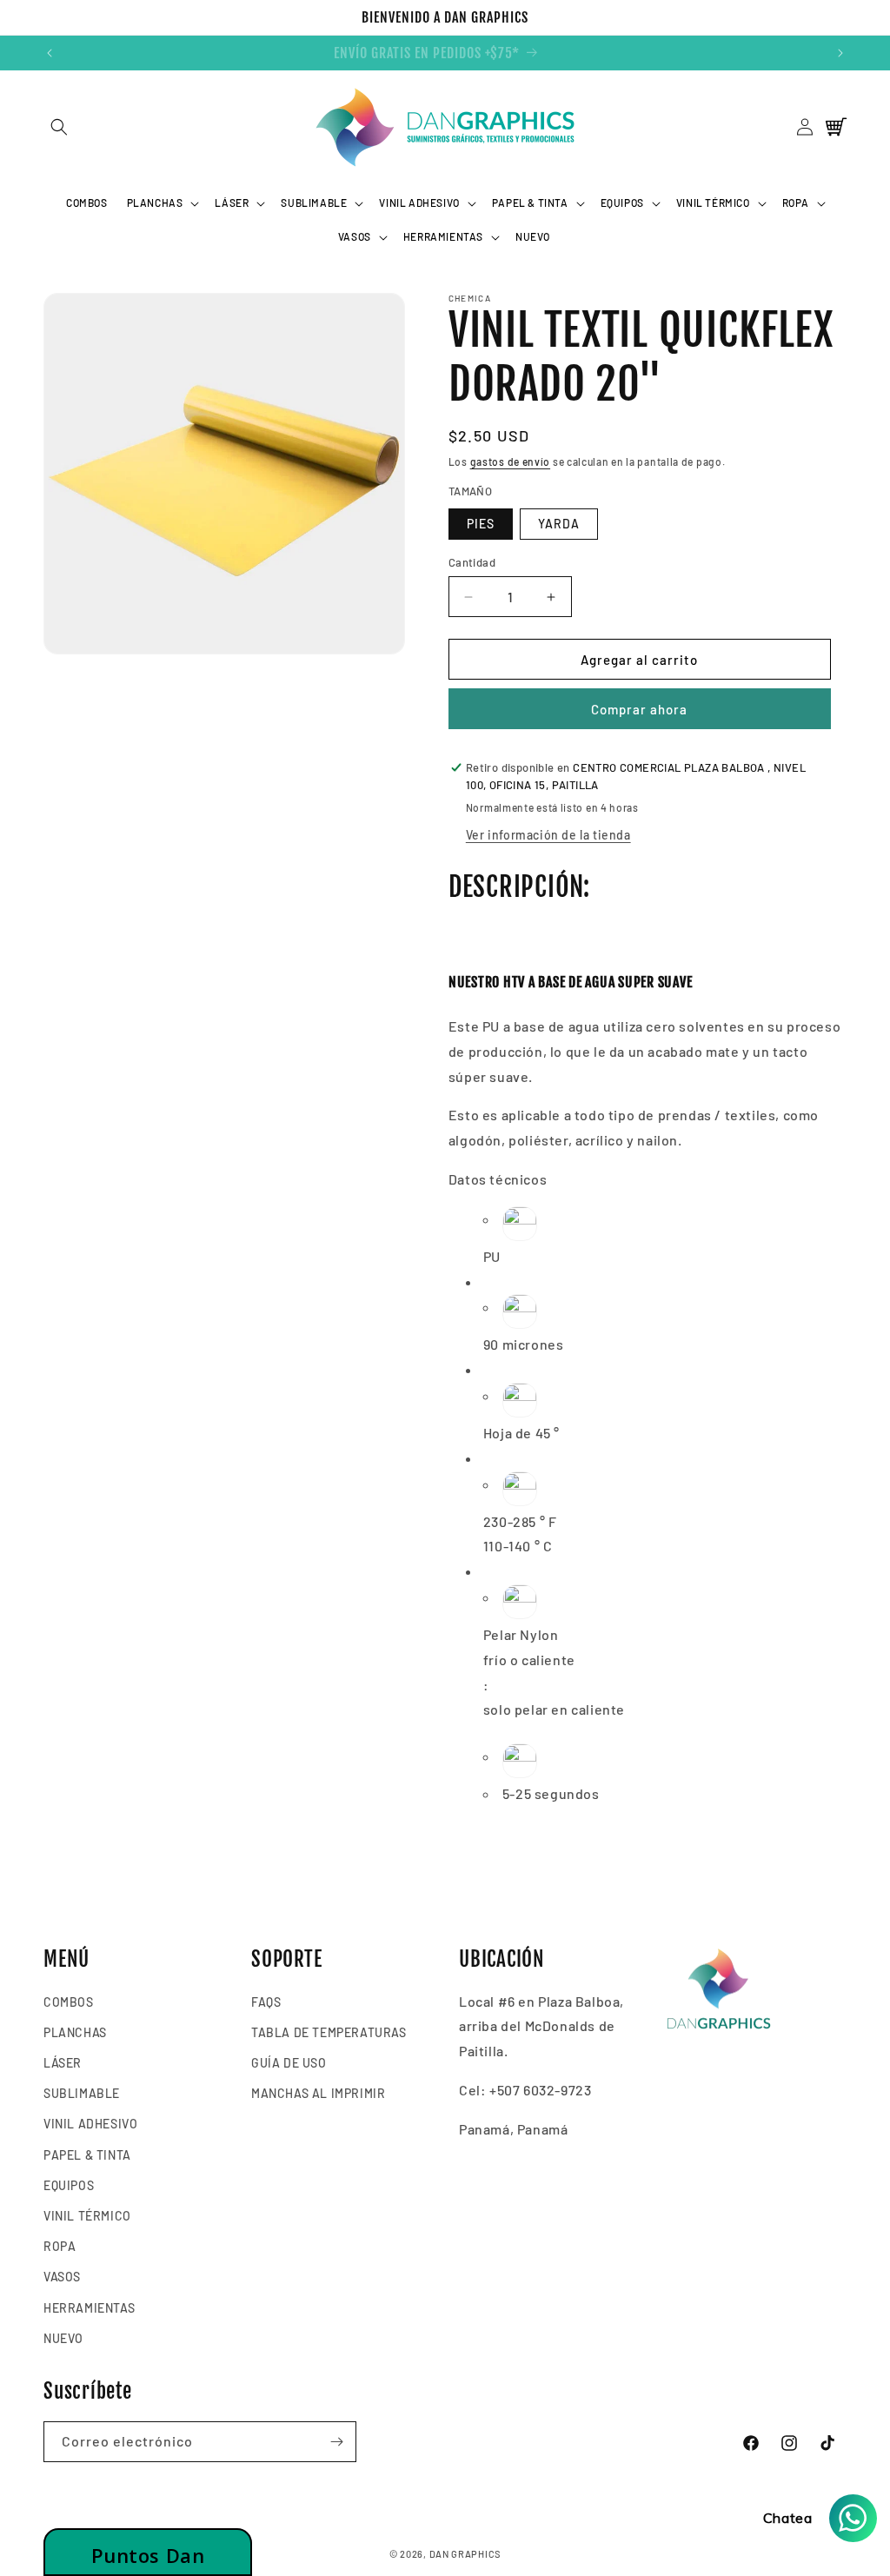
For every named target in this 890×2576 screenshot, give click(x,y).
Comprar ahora (639, 709)
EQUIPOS (69, 2185)
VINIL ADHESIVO (90, 2124)
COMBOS (69, 2002)
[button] (59, 127)
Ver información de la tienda (548, 835)
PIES (481, 524)
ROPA (60, 2246)
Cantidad (472, 562)
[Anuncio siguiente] (840, 53)
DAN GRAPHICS (465, 2554)
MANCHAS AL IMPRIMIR (318, 2093)
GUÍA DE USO (289, 2063)
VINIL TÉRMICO (87, 2216)
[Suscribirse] (336, 2442)
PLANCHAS (75, 2032)
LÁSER (63, 2063)
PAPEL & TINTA (87, 2155)
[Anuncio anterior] (50, 53)
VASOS (62, 2277)
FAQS (266, 2002)
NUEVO (63, 2338)
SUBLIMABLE (82, 2093)
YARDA (559, 524)
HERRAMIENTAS (89, 2308)
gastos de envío (511, 461)
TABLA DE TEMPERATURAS (329, 2032)
